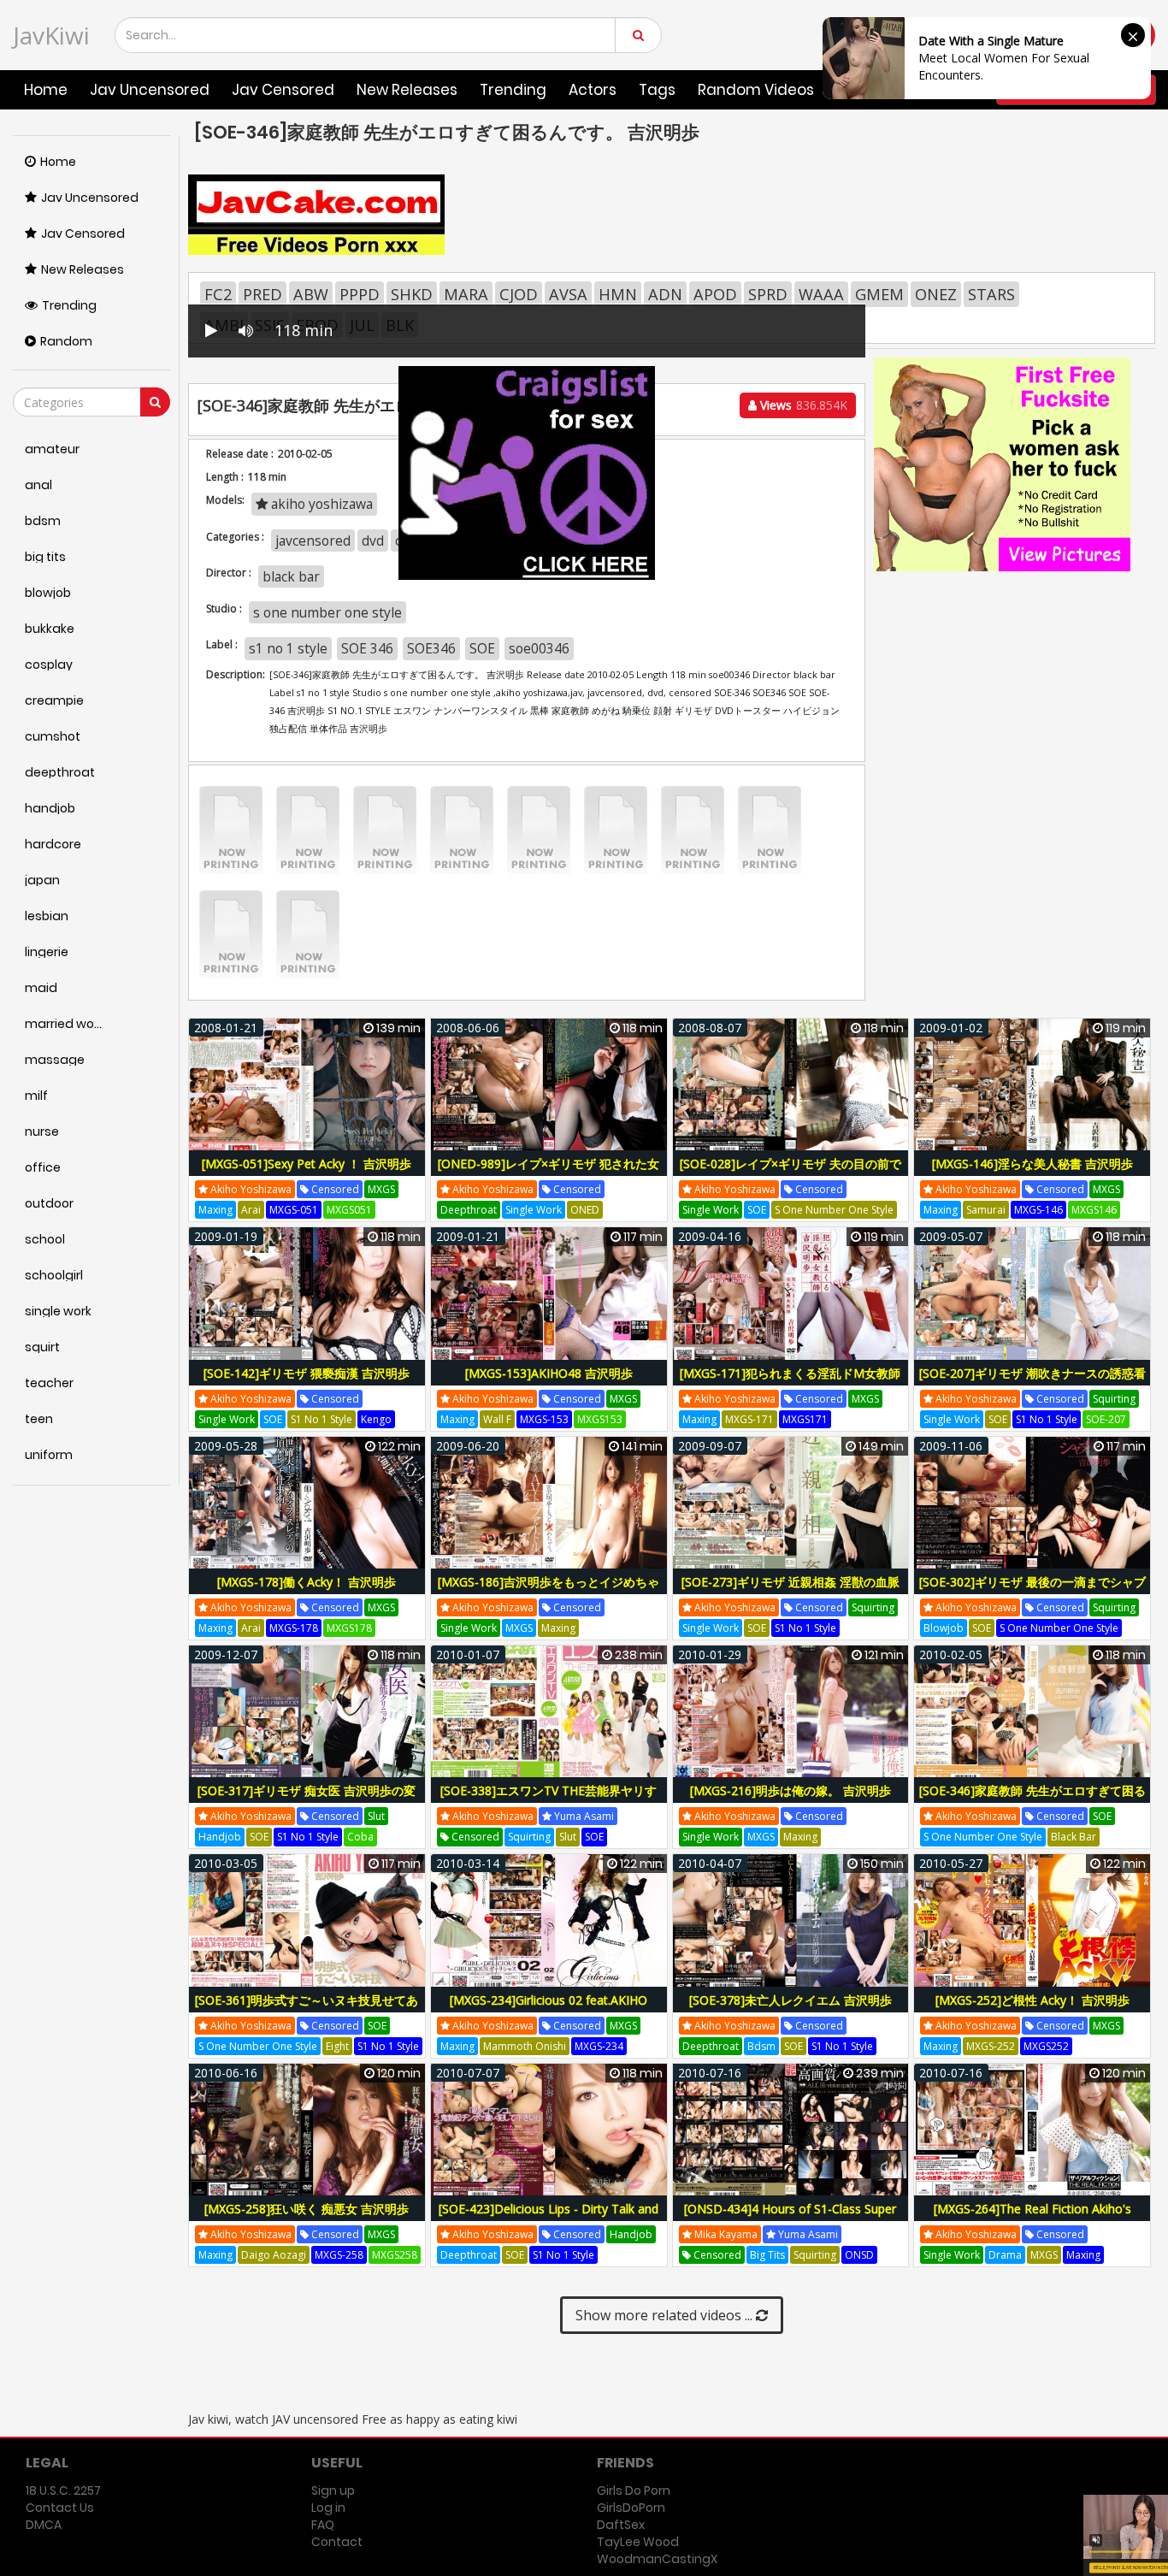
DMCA (44, 2525)
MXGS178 (349, 1628)
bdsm (761, 2046)
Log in (328, 2508)
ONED (585, 1210)
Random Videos (756, 90)
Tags (657, 90)
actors (593, 90)
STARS (991, 294)
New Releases (407, 90)
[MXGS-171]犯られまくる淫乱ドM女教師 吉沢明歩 (790, 1383)
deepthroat (469, 1210)
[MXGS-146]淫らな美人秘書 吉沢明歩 (1032, 1164)
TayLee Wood (638, 2542)
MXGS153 (600, 1419)
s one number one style (327, 612)
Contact (337, 2542)
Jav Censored (283, 90)
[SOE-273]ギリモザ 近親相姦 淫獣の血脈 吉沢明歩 (790, 1591)
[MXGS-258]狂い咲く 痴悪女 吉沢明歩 (307, 2209)
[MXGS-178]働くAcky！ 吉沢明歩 (307, 1582)
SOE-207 (1106, 1419)
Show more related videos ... (666, 2315)
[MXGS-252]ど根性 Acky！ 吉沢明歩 (1032, 2000)
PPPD (360, 294)
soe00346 (539, 648)
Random (66, 341)
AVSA (568, 294)
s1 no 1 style (288, 648)
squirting (1114, 1399)
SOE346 (431, 648)
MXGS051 (349, 1210)
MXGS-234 (599, 2046)
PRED (263, 294)
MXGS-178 (294, 1628)
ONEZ (936, 294)
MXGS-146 (1038, 1210)
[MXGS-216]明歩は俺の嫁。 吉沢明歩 (790, 1790)
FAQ (323, 2525)
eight (337, 2046)
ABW (311, 294)
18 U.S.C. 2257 (63, 2490)
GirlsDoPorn (631, 2508)
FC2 (218, 294)
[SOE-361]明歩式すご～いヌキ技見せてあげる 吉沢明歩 (307, 2009)
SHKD (412, 294)
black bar (1074, 1837)
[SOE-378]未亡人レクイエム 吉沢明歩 (790, 2000)
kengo (376, 1419)
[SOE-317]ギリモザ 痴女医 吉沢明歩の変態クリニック (307, 1800)
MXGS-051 (294, 1210)
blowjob (944, 1628)
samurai (986, 1210)
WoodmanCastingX (657, 2559)
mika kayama (725, 2234)
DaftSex (621, 2525)
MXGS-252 (991, 2046)
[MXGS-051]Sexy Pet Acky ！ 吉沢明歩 (307, 1164)
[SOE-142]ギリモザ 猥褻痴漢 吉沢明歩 (307, 1373)
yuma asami (583, 1816)
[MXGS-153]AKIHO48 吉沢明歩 (549, 1373)
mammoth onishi (525, 2046)
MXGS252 (1046, 2046)
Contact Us (60, 2508)
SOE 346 (367, 648)
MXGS (381, 1189)
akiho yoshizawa (250, 1189)
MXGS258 (395, 2255)
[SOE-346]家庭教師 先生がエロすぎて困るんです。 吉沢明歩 (1032, 1800)
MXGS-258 (339, 2255)
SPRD (768, 294)
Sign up (333, 2490)
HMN (618, 294)
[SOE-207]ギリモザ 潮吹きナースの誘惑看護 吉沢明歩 (1032, 1383)
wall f (497, 1419)
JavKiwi (51, 35)
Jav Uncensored (150, 90)
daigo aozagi (274, 2255)
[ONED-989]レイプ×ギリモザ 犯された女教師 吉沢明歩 (549, 1173)
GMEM (879, 294)
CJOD (519, 294)
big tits (767, 2255)
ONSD (859, 2255)
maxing (215, 1210)
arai (251, 1210)
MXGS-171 (749, 1419)
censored (334, 1189)
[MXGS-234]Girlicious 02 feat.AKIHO (549, 2000)
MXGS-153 (544, 1419)
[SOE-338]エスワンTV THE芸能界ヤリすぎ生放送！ (549, 1800)
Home (46, 90)
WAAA (821, 294)
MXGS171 (805, 1419)
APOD (715, 294)
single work (534, 1210)
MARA (466, 294)
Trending (513, 90)
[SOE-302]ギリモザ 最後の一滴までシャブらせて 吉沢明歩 (1032, 1591)
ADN (665, 294)
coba (360, 1837)
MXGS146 (1094, 1210)
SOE (482, 648)
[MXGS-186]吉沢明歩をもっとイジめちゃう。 (549, 1591)
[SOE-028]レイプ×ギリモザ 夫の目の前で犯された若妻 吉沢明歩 (790, 1173)
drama (1005, 2255)
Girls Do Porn (634, 2490)
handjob (220, 1837)
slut (376, 1816)
